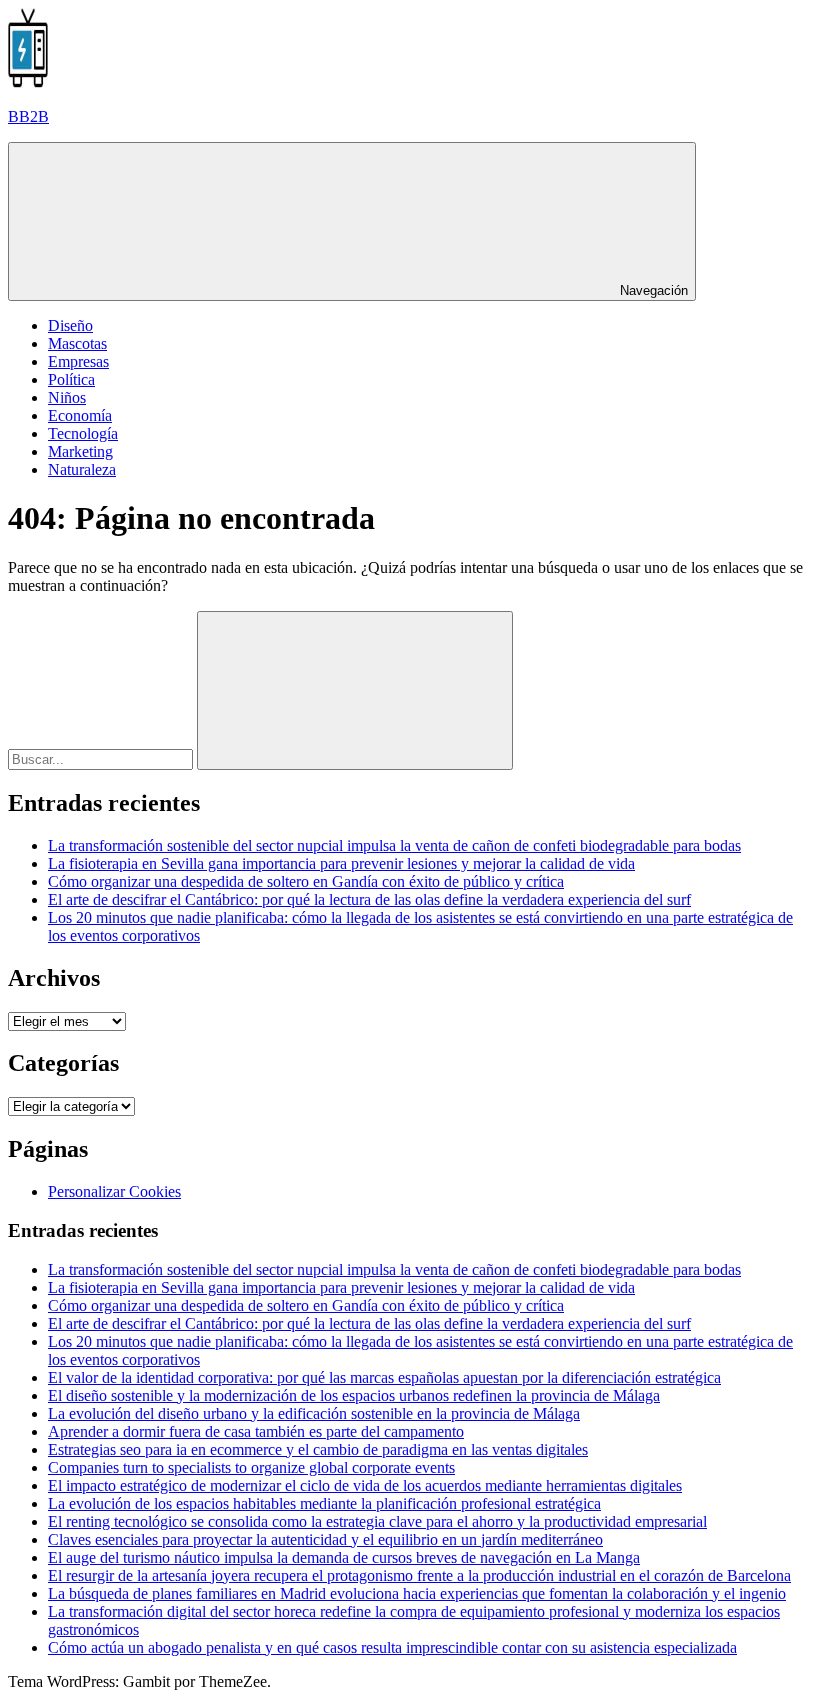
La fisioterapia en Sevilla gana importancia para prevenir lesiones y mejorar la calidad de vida (341, 863)
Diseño (70, 325)
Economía (80, 415)
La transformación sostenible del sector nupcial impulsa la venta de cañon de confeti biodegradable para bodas (394, 845)
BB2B (28, 116)
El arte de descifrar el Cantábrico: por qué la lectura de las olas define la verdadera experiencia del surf (369, 899)
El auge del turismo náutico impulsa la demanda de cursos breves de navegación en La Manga (344, 1557)
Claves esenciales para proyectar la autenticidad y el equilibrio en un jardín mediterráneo (325, 1539)
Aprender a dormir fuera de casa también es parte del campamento (256, 1431)
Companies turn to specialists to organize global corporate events (251, 1467)
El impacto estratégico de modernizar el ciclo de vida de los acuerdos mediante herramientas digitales (365, 1485)
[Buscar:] (102, 758)
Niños (67, 397)
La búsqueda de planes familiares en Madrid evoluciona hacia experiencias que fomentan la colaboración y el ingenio (417, 1593)
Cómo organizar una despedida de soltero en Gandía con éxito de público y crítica (306, 881)
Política (71, 379)
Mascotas (77, 343)
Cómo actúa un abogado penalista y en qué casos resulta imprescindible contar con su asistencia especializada (392, 1647)
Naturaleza (82, 469)
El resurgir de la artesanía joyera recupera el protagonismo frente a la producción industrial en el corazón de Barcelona (419, 1575)
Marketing (80, 451)
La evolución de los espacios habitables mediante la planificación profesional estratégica (324, 1503)
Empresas (78, 361)
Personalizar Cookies (114, 1191)
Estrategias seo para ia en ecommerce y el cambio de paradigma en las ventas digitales (318, 1449)
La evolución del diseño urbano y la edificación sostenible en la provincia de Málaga (314, 1413)
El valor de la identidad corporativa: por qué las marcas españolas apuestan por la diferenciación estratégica (384, 1377)
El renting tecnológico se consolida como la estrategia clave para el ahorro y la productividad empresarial (377, 1521)
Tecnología (83, 433)
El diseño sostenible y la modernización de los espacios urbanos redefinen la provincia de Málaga (354, 1395)
